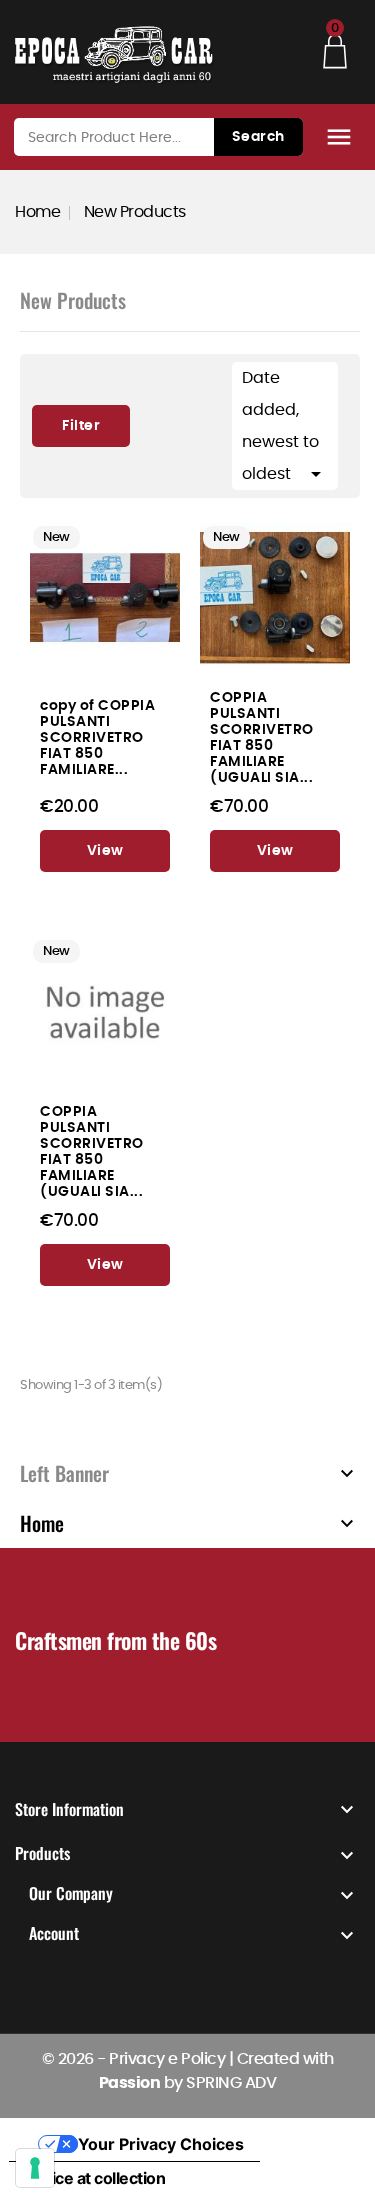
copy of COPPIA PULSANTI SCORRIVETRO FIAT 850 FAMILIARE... (97, 737)
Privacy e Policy (167, 2059)
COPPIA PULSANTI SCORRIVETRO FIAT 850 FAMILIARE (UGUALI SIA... (262, 737)
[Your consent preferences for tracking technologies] (35, 2168)
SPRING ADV (231, 2083)
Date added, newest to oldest (285, 428)
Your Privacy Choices (161, 2144)
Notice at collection (95, 2178)
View (105, 851)
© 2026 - (76, 2059)
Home (42, 1523)
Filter (66, 419)
